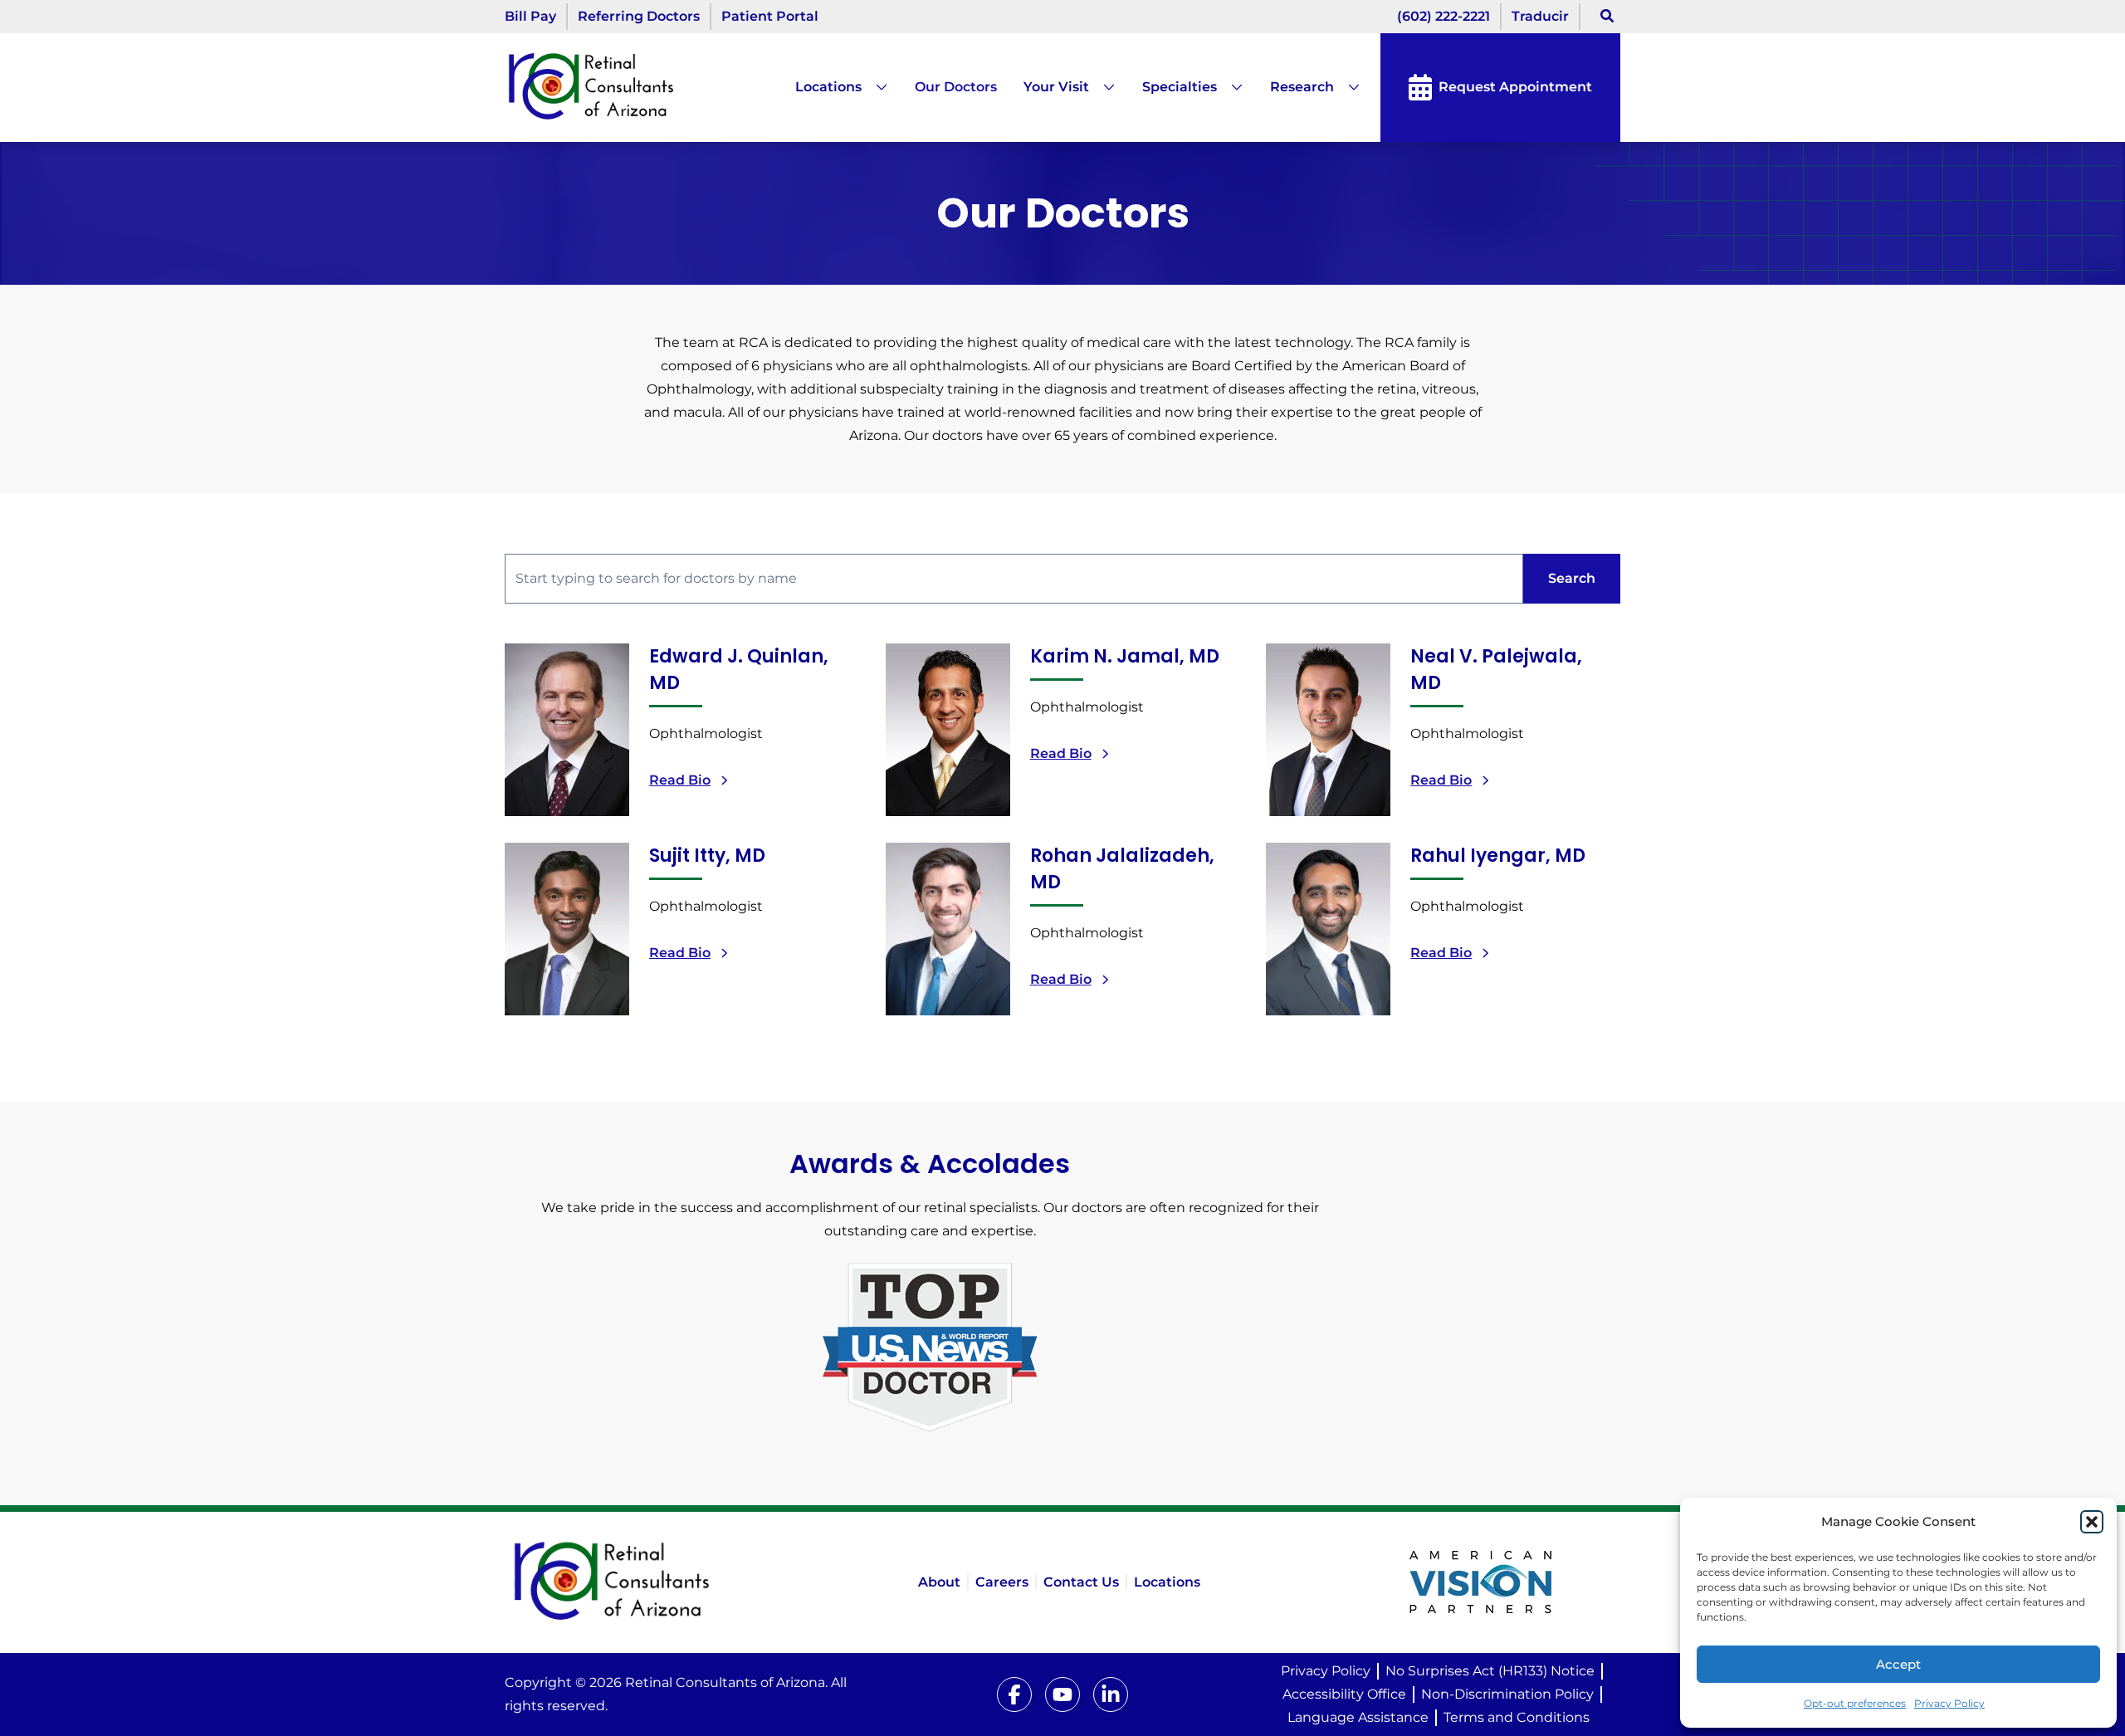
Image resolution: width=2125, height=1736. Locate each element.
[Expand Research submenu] (1347, 87)
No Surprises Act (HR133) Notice (1490, 1671)
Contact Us (1081, 1582)
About (939, 1582)
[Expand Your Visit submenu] (1102, 87)
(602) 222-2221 (1444, 16)
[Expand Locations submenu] (875, 87)
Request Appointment (1515, 87)
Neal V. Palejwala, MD (1496, 670)
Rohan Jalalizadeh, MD (1122, 869)
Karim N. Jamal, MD (1125, 656)
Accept (1898, 1664)
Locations (828, 87)
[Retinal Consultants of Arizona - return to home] (645, 1582)
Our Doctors (956, 87)
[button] (2092, 1522)
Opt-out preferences (1855, 1703)
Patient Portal (770, 16)
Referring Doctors (639, 16)
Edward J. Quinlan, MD (739, 670)
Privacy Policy (1949, 1703)
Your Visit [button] (1056, 87)
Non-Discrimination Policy (1507, 1694)
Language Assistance (1358, 1717)
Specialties (1180, 87)
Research (1302, 87)
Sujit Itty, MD (707, 856)
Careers (1002, 1582)
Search (1572, 578)
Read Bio (680, 780)
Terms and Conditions (1517, 1717)
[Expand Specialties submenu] (1230, 87)
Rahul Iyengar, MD (1498, 856)
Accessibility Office (1344, 1694)
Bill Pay (530, 16)
